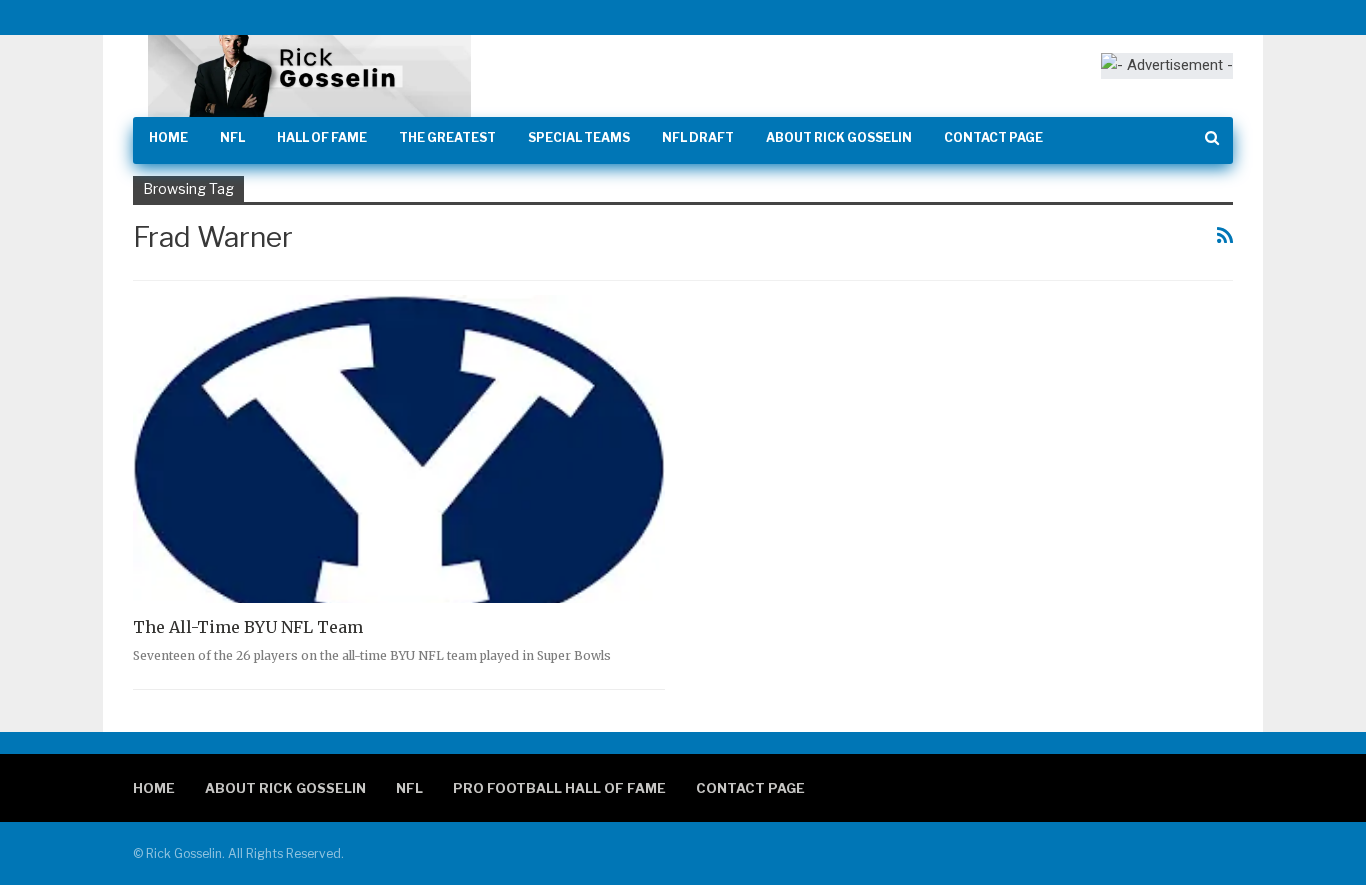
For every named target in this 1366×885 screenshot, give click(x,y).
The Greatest (447, 137)
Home (168, 137)
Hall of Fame (322, 137)
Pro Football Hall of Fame (559, 788)
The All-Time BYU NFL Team (248, 627)
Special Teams (579, 137)
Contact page (993, 137)
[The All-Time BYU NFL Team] (399, 449)
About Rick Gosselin (839, 137)
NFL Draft (698, 137)
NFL (232, 137)
